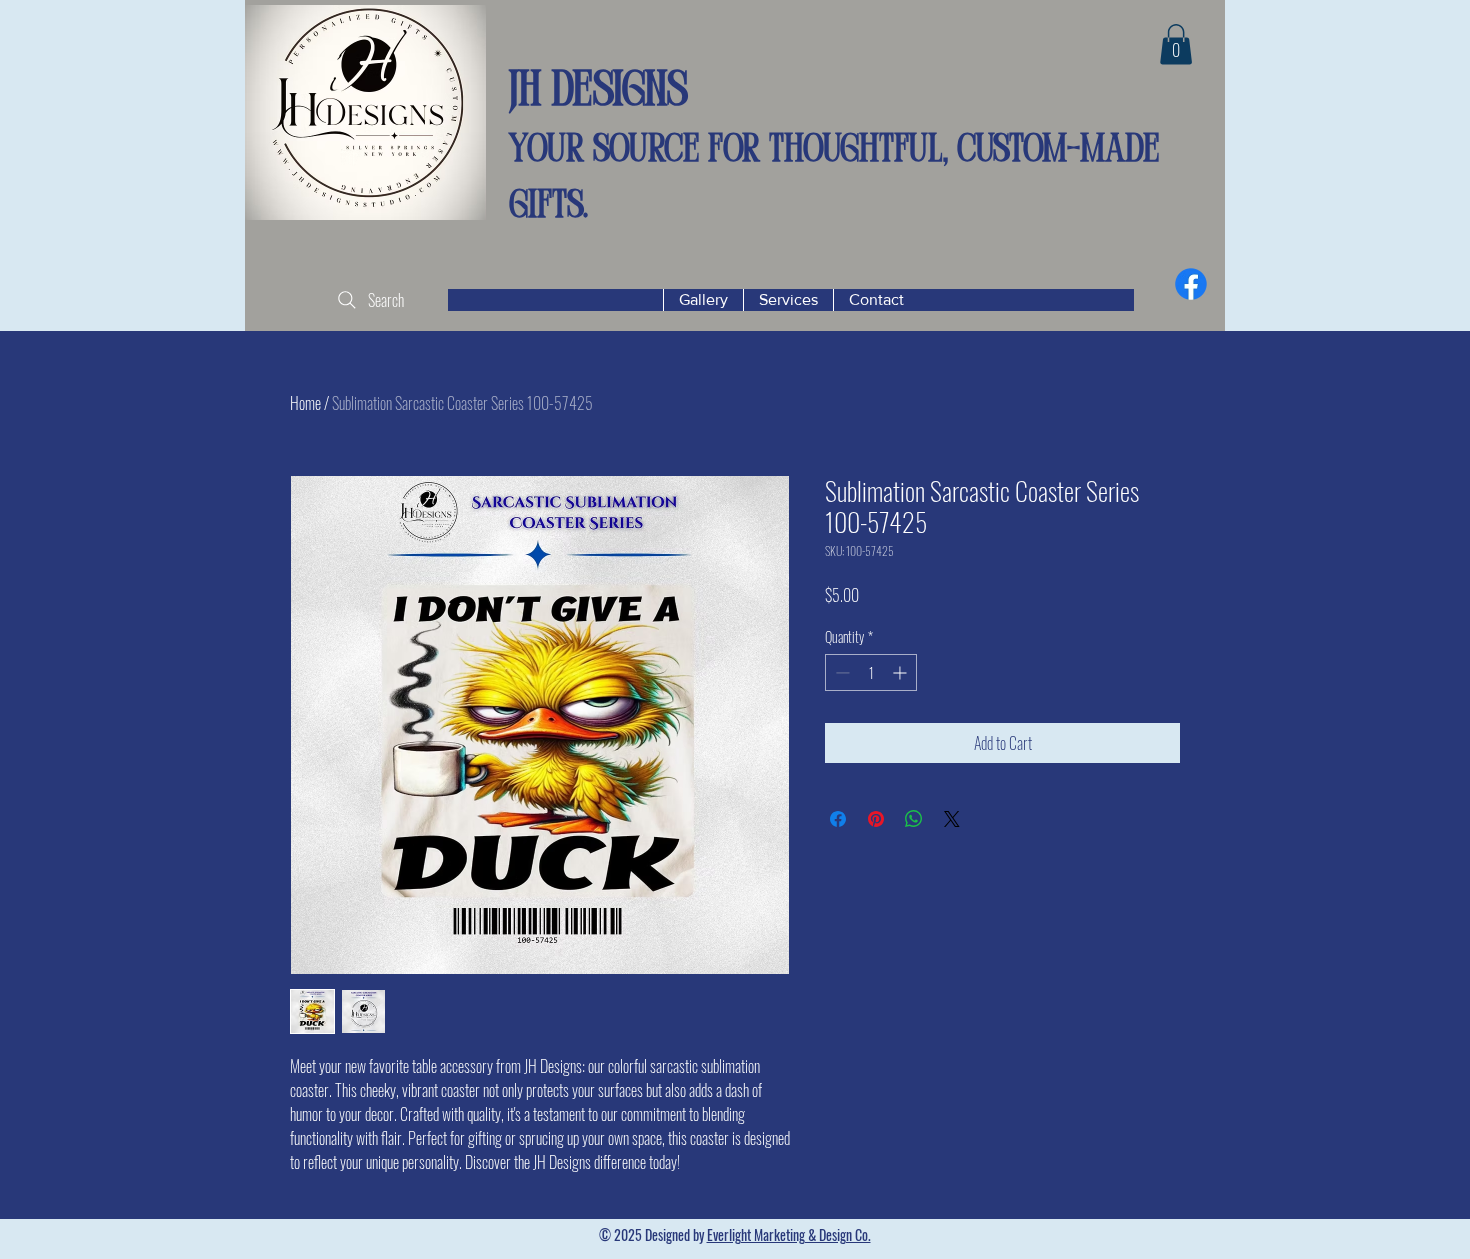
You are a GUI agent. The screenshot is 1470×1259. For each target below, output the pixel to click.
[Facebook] (1191, 284)
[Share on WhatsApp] (914, 819)
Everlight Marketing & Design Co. (789, 1234)
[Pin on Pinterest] (876, 819)
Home (305, 403)
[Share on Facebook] (838, 819)
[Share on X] (952, 819)
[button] (1176, 44)
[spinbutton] (871, 672)
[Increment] (901, 672)
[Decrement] (840, 672)
